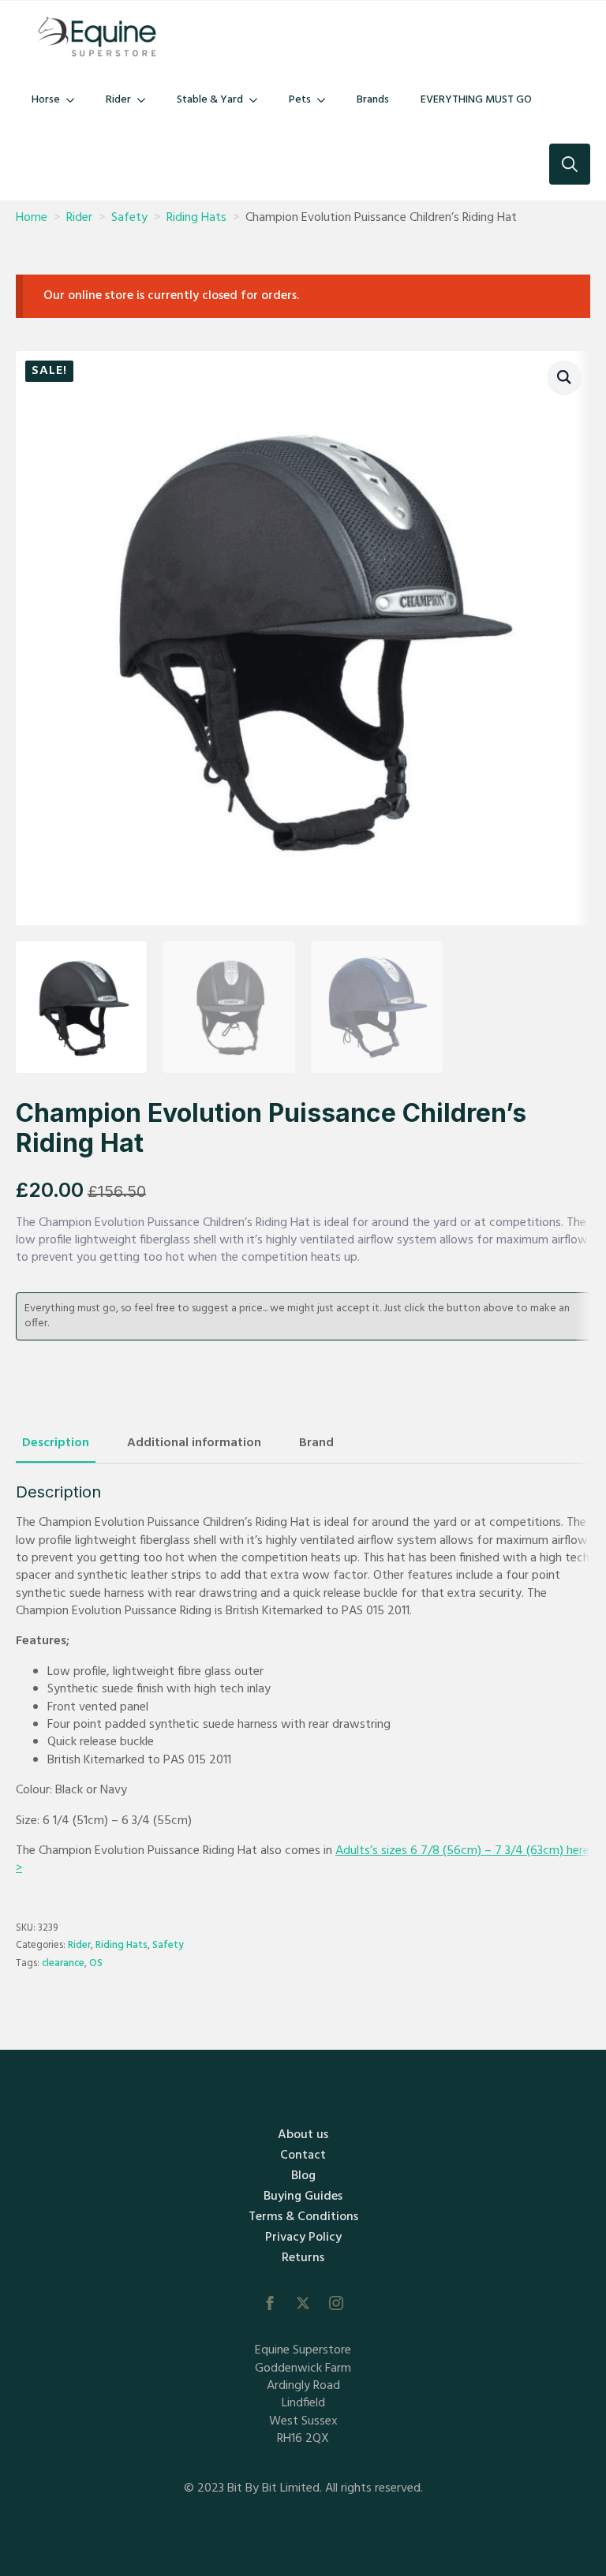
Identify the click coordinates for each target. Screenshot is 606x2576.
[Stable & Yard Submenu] (258, 100)
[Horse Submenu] (75, 100)
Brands (373, 100)
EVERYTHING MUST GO (476, 100)
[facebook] (270, 2303)
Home (32, 218)
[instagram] (336, 2303)
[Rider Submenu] (146, 100)
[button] (564, 377)
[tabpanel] (303, 1680)
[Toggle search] (570, 164)
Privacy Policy (303, 2238)
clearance (63, 1963)
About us (303, 2135)
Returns (303, 2258)
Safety (129, 218)
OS (96, 1963)
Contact (303, 2155)
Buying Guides (303, 2197)
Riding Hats (196, 218)
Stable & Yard (210, 100)
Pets (300, 100)
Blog (303, 2176)
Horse (46, 100)
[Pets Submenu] (326, 100)
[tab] (56, 1443)
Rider (118, 100)
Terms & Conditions (303, 2217)
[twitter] (303, 2303)
